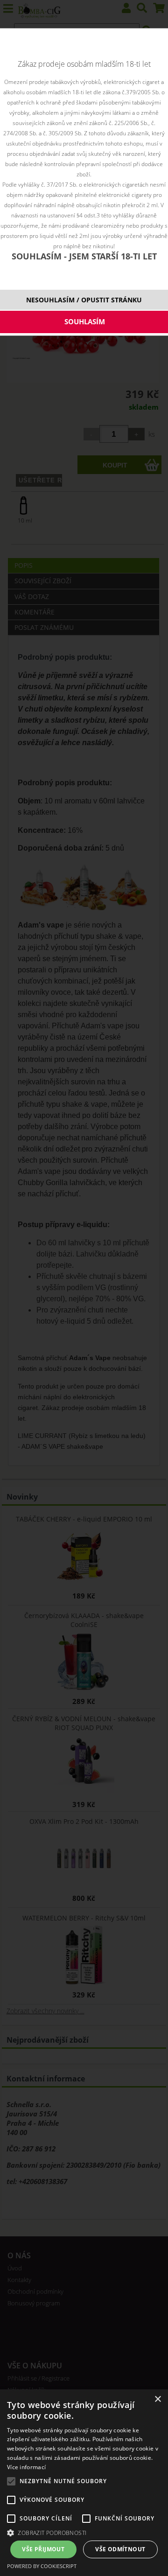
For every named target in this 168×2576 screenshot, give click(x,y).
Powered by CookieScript (42, 2566)
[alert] (84, 2483)
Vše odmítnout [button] (120, 2549)
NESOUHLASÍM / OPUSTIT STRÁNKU (84, 300)
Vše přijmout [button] (43, 2549)
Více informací (26, 2467)
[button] (84, 2532)
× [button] (157, 2399)
